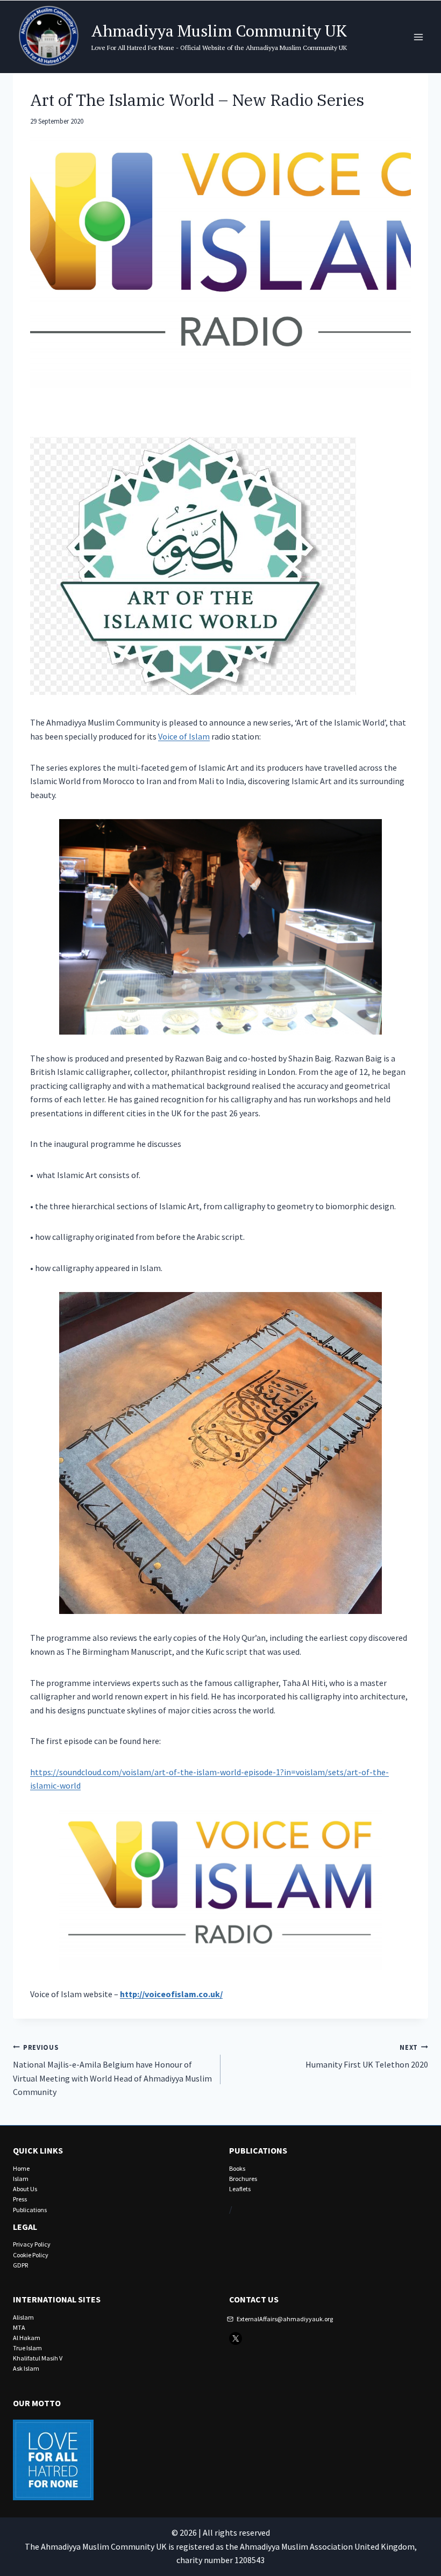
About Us (25, 2189)
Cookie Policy (31, 2255)
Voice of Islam (184, 736)
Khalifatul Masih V (38, 2358)
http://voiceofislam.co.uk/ (171, 1994)
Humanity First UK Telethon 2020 (367, 2057)
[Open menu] (418, 37)
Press (20, 2199)
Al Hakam (27, 2338)
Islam (21, 2179)
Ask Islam (26, 2368)
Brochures (243, 2179)
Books (237, 2168)
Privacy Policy (32, 2244)
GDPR (20, 2265)
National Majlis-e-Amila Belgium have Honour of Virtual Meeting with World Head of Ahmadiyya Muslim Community (112, 2070)
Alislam (23, 2317)
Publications (30, 2210)
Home (21, 2168)
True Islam (27, 2348)
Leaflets (240, 2189)
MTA (19, 2327)
